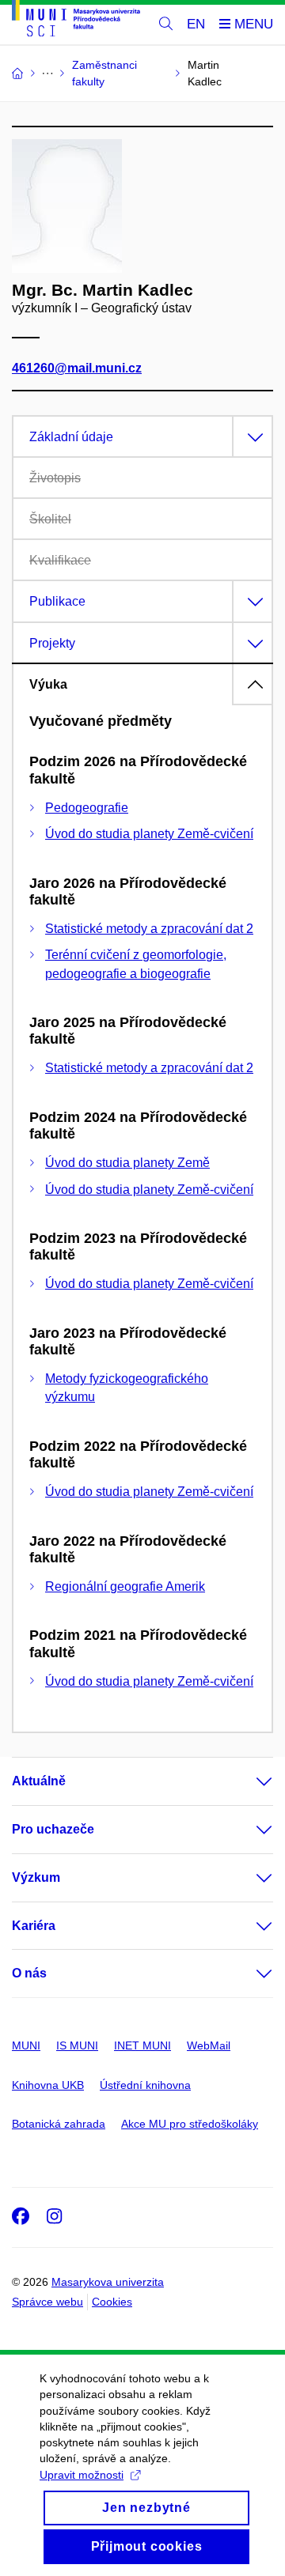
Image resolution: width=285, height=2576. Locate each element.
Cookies (112, 2302)
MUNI (26, 2045)
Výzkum (36, 1877)
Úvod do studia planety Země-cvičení (149, 834)
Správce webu (47, 2302)
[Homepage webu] (76, 21)
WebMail (209, 2045)
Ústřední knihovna (145, 2085)
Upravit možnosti (82, 2475)
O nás (29, 1973)
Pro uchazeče (53, 1829)
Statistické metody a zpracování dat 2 (149, 929)
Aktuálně (39, 1781)
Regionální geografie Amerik (125, 1586)
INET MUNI (142, 2045)
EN (196, 24)
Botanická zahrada (59, 2124)
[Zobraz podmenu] (249, 1781)
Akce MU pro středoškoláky (190, 2124)
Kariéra (34, 1926)
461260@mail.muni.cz (77, 368)
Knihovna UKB (48, 2085)
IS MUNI (77, 2045)
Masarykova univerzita (108, 2282)
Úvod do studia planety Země (127, 1163)
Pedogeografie (87, 808)
